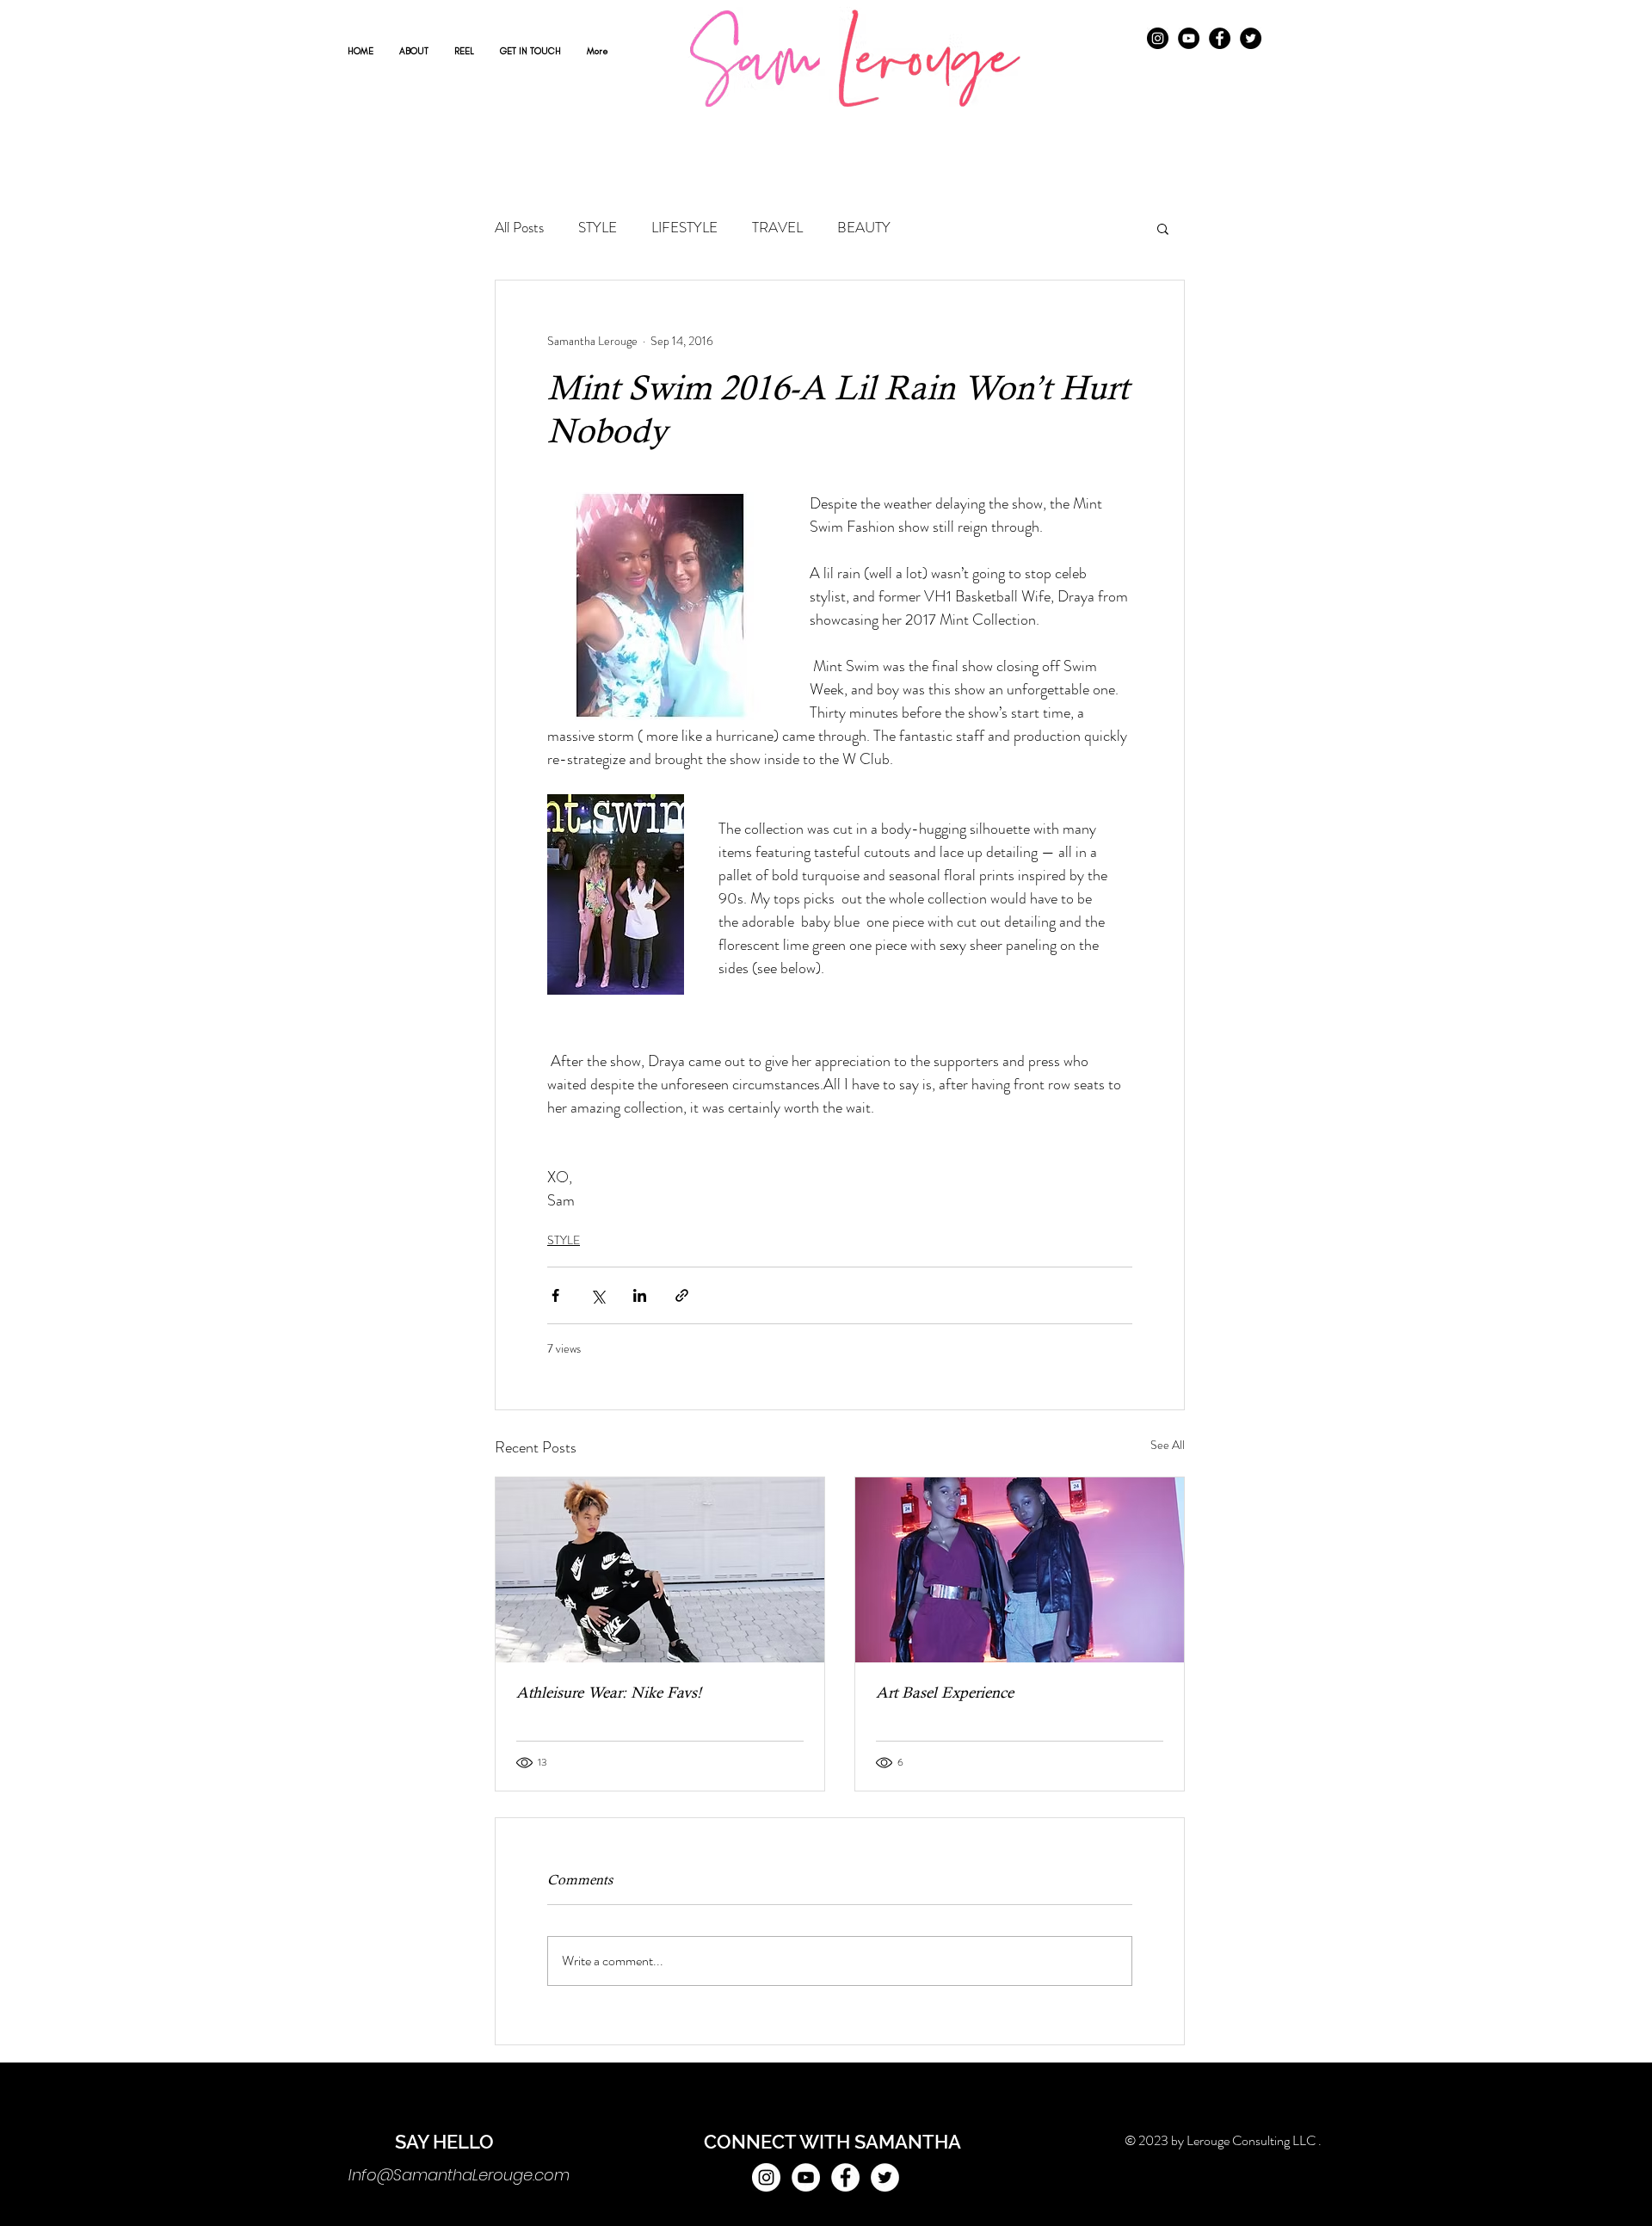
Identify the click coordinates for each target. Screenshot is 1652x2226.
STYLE (598, 228)
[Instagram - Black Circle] (1158, 38)
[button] (1163, 228)
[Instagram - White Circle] (766, 2177)
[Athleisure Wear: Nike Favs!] (660, 1570)
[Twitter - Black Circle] (1251, 38)
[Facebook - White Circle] (845, 2177)
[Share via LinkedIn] (640, 1295)
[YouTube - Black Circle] (1189, 38)
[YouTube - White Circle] (806, 2177)
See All (1168, 1445)
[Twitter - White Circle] (885, 2177)
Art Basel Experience (945, 1692)
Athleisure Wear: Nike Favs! (609, 1692)
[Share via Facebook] (555, 1295)
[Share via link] (682, 1295)
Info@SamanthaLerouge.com (459, 2175)
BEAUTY (864, 228)
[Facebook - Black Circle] (1220, 38)
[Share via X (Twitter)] (598, 1295)
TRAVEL (777, 228)
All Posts (519, 228)
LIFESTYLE (684, 228)
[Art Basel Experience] (1020, 1570)
